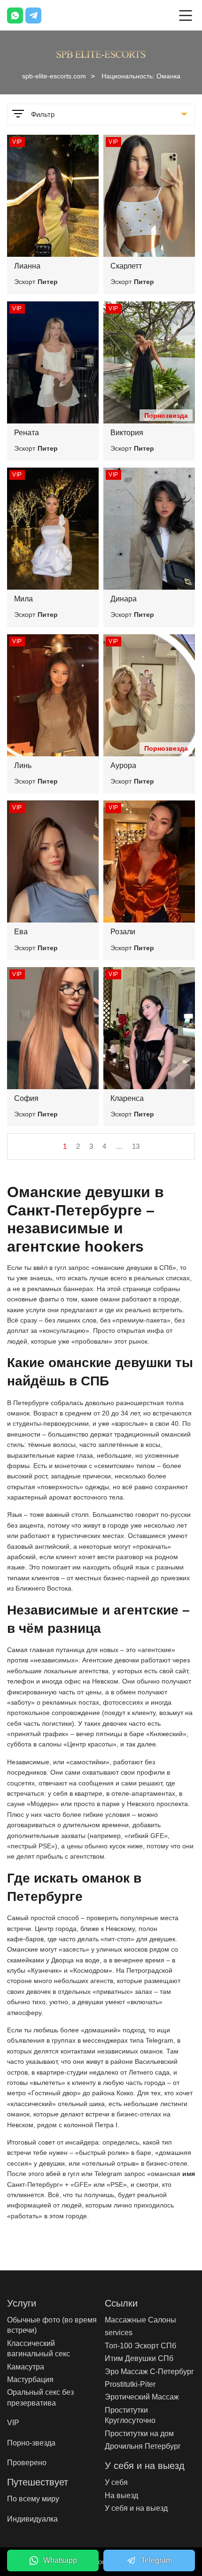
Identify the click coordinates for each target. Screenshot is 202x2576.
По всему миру (33, 2499)
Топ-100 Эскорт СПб (140, 2346)
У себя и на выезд (136, 2508)
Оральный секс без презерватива (40, 2397)
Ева (21, 932)
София (26, 1098)
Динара (124, 599)
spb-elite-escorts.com (54, 76)
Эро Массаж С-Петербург (149, 2372)
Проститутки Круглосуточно (130, 2415)
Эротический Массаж (142, 2397)
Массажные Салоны (140, 2320)
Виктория (127, 433)
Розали (123, 932)
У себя (116, 2482)
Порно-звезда (31, 2443)
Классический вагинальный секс (39, 2349)
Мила (23, 599)
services (119, 2333)
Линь (23, 765)
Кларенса (127, 1098)
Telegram (156, 2560)
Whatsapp (60, 2560)
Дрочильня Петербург (143, 2446)
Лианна (27, 266)
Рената (27, 433)
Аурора (123, 765)
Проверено (27, 2463)
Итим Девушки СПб (139, 2358)
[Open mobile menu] (186, 15)
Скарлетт (126, 266)
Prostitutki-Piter (130, 2384)
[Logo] (101, 53)
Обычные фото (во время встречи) (52, 2325)
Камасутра (26, 2367)
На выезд (121, 2495)
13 (136, 1146)
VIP (13, 2423)
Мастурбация (30, 2380)
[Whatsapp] (15, 15)
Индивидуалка (32, 2519)
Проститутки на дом (139, 2434)
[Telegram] (33, 15)
